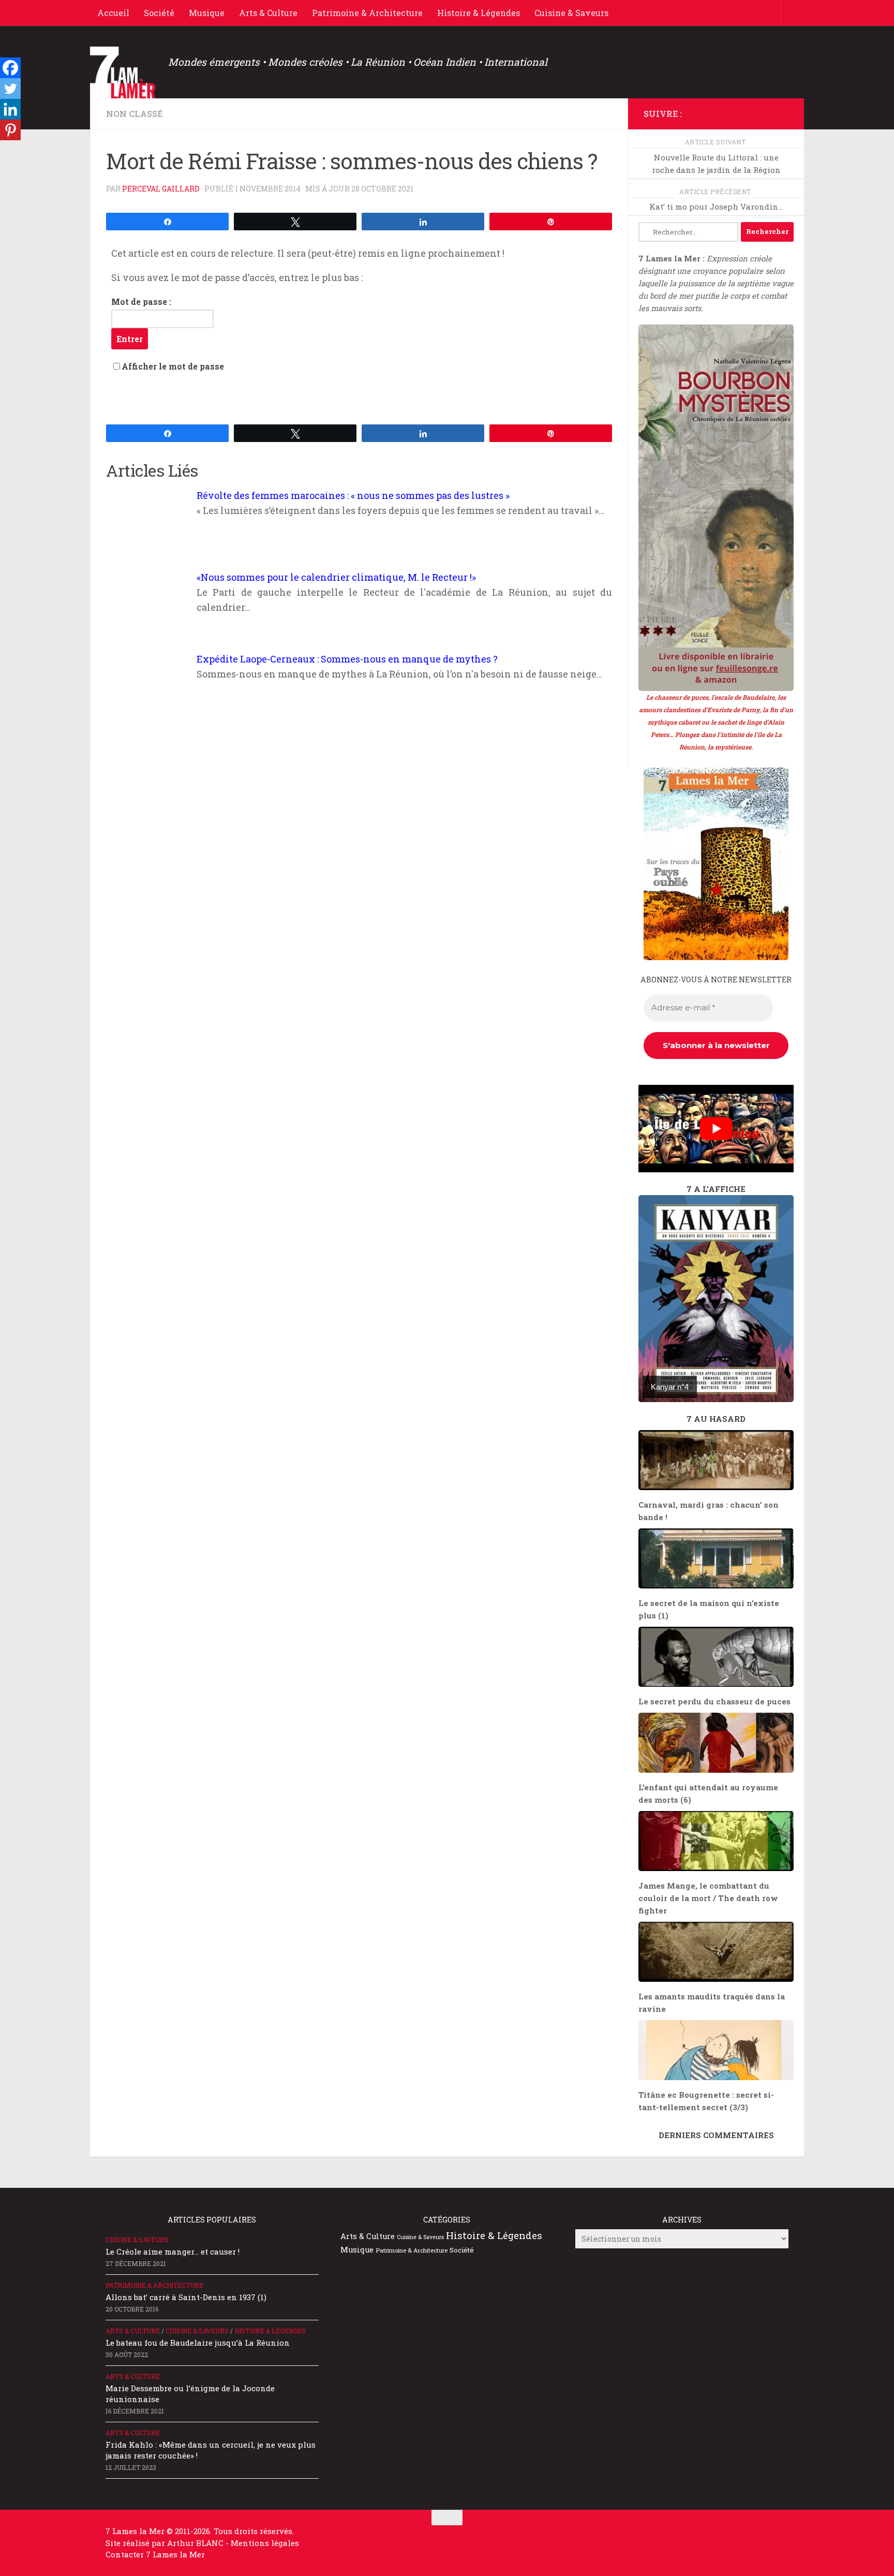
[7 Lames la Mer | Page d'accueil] (124, 72)
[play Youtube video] (716, 1129)
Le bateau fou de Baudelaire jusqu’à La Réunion (198, 2343)
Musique (207, 13)
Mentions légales (265, 2543)
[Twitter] (10, 89)
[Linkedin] (10, 109)
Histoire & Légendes (479, 13)
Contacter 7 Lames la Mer (155, 2554)
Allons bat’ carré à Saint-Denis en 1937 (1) (186, 2297)
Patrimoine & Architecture (367, 13)
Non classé (134, 114)
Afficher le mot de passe (173, 366)
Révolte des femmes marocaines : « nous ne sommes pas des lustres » (353, 495)
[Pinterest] (10, 130)
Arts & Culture (268, 13)
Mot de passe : (141, 301)
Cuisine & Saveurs (571, 13)
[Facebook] (10, 68)
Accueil (113, 13)
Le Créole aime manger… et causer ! (173, 2251)
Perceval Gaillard (161, 189)
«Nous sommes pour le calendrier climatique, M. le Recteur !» (336, 577)
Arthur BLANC (196, 2543)
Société (159, 13)
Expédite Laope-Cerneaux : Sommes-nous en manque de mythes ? (347, 659)
